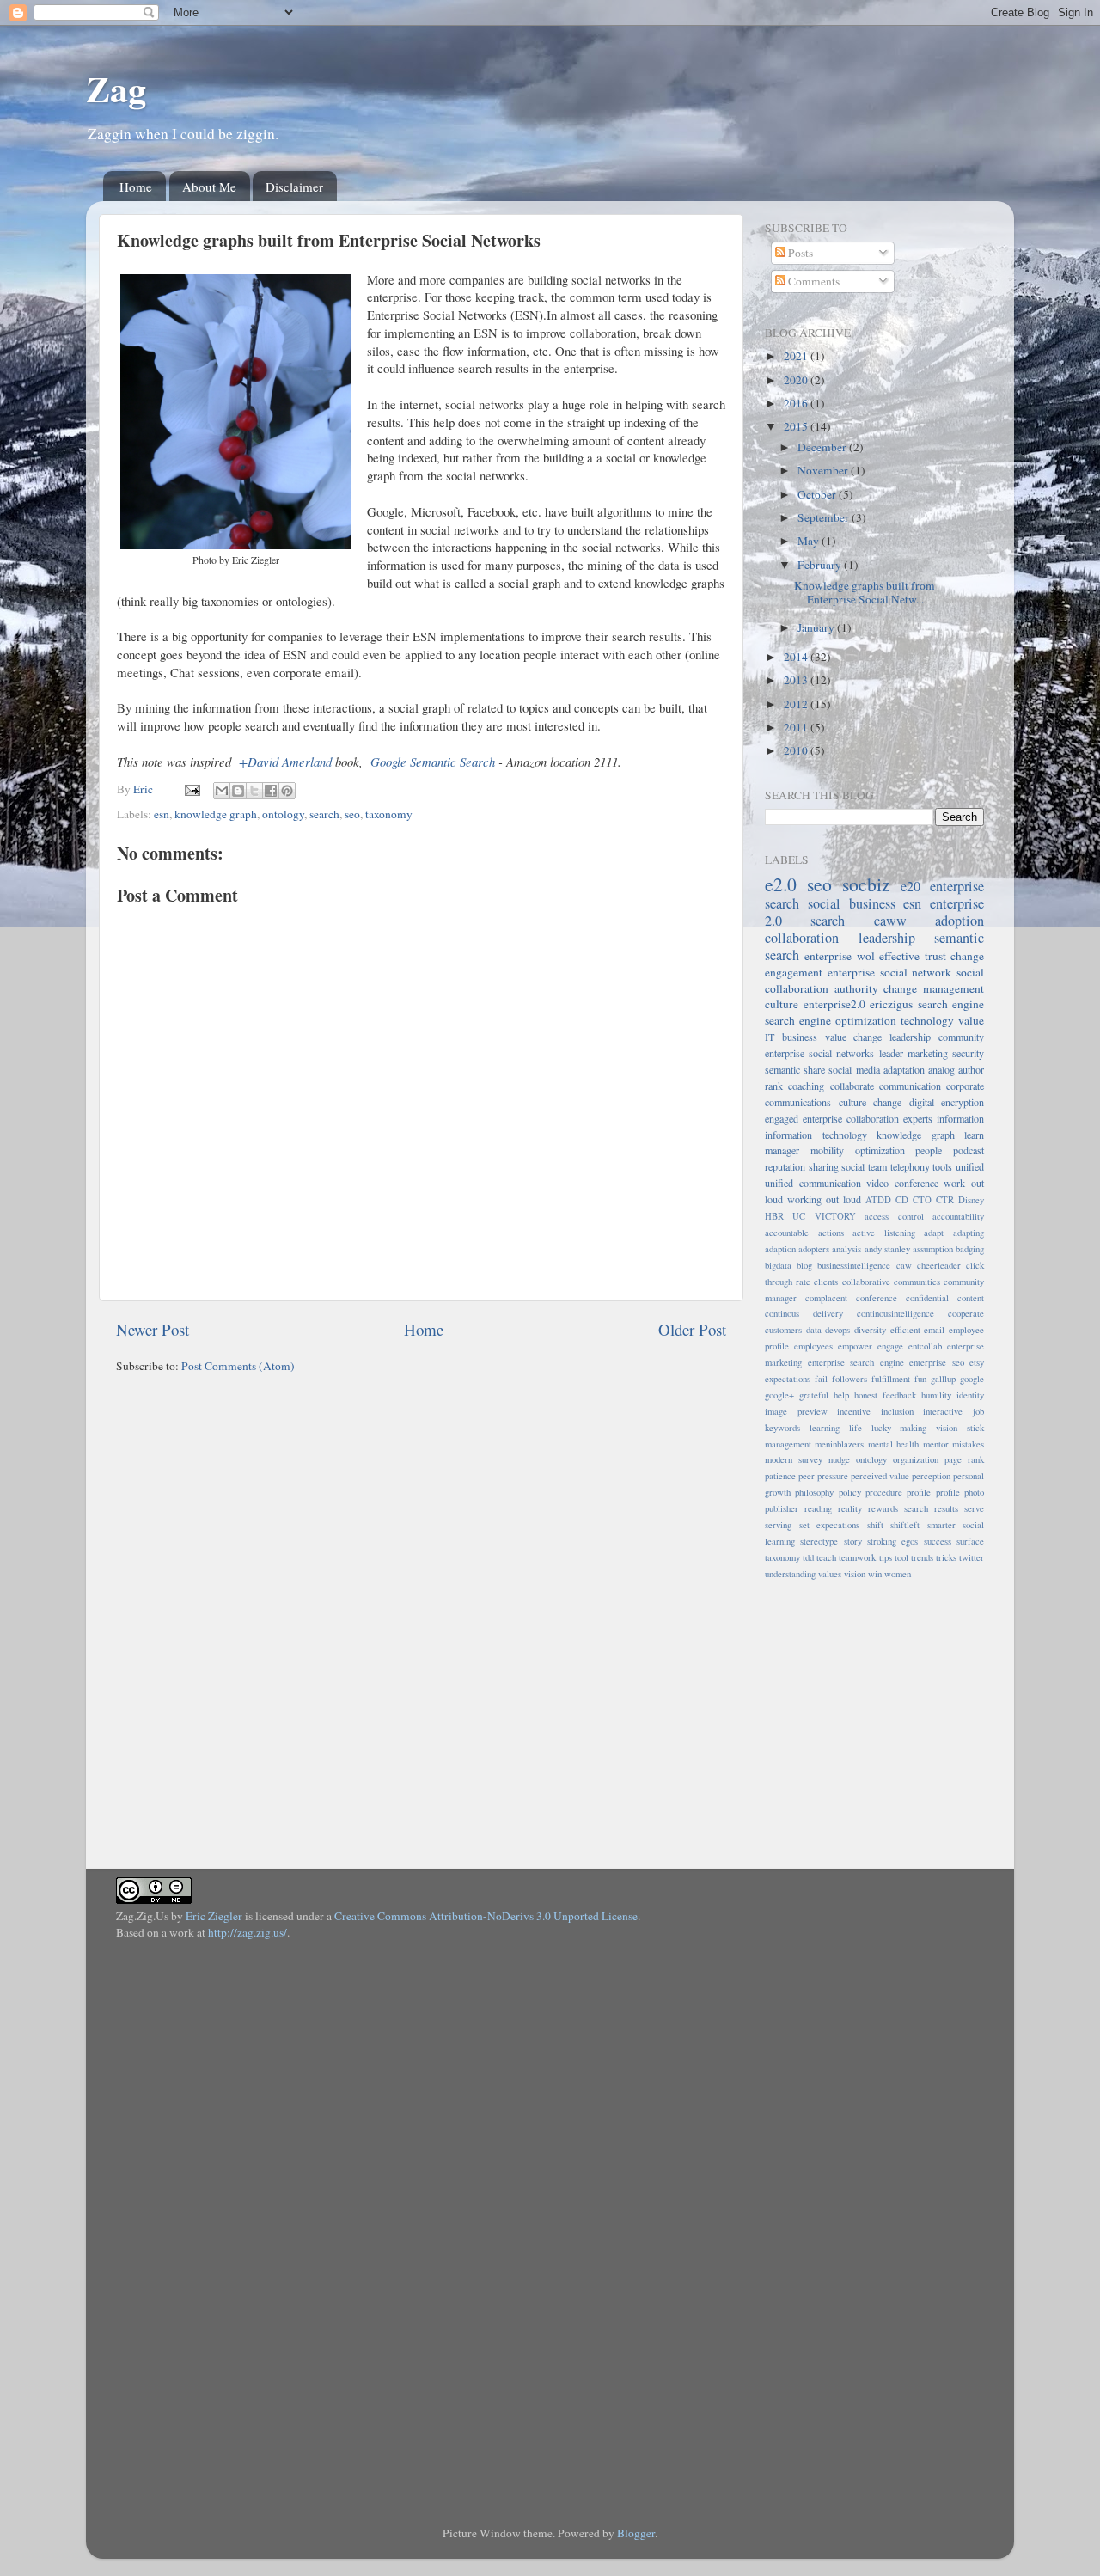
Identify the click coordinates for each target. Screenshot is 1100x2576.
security (968, 1053)
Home (136, 187)
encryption (962, 1102)
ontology (283, 814)
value (971, 1020)
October (818, 494)
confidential (927, 1298)
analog (941, 1069)
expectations (788, 1379)
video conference (902, 1183)
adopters (814, 1249)
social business (852, 903)
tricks (946, 1557)
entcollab (925, 1346)
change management (934, 988)
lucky (881, 1428)
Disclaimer (294, 187)
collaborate (852, 1086)
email (934, 1330)
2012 (797, 704)
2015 (797, 426)
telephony (910, 1166)
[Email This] (222, 791)
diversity (870, 1330)
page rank (964, 1459)
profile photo (960, 1492)
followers (849, 1379)
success (938, 1541)
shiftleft (905, 1525)
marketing (928, 1053)
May (810, 541)
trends (922, 1557)
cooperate (966, 1313)
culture (782, 1004)
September (825, 517)
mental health (893, 1444)
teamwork (857, 1557)
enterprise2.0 (834, 1004)
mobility (827, 1150)
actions (831, 1233)
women (898, 1574)
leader (891, 1053)
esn (162, 814)
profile (919, 1492)
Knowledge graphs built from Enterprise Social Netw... (865, 592)
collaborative (866, 1282)
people (929, 1150)
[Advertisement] (872, 1715)
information (960, 1118)
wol (866, 956)
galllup (943, 1379)
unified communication (813, 1183)
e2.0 (781, 884)
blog (804, 1265)
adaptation (904, 1069)
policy (850, 1492)
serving (778, 1525)
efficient (905, 1330)
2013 (797, 680)
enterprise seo (937, 1362)
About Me (209, 187)
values (830, 1574)
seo (352, 814)
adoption (959, 921)
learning (825, 1428)
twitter (972, 1557)
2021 (797, 356)
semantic (782, 1069)
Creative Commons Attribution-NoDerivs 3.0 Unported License (486, 1916)
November (824, 470)
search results (931, 1508)
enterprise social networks (819, 1053)
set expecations (830, 1525)
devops (837, 1330)
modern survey (794, 1459)
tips (886, 1557)
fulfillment (891, 1379)
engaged (782, 1118)
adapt (934, 1233)
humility (936, 1395)
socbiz (866, 884)
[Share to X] (254, 791)
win (875, 1574)
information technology (816, 1135)
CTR (945, 1200)
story (853, 1541)
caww (890, 921)
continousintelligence (895, 1313)
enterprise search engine (856, 1362)
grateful (814, 1395)
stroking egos (892, 1541)
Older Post (692, 1329)
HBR (774, 1216)
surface (970, 1541)
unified (970, 1166)
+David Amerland (285, 762)
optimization (880, 1150)
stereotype (819, 1541)
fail (821, 1379)
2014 (797, 657)
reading (818, 1508)
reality (850, 1508)
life (856, 1428)
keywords (782, 1428)
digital (922, 1102)
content (971, 1298)
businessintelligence (854, 1265)
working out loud (824, 1199)
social (853, 1166)
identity (970, 1395)
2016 (797, 403)
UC (799, 1216)
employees (813, 1346)
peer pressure (823, 1476)
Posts (799, 253)
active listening (884, 1233)
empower (855, 1346)
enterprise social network (890, 972)
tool (901, 1557)
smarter (941, 1525)
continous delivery (804, 1313)
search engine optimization (831, 1020)
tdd (808, 1557)
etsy (977, 1362)
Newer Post (153, 1329)
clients (826, 1282)
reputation (785, 1166)
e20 (911, 886)
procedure (884, 1492)
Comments (813, 281)
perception (931, 1476)
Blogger (636, 2533)
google (972, 1379)
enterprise (828, 956)
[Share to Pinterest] (287, 791)
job (978, 1411)
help (841, 1395)
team (877, 1166)
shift (875, 1525)
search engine (951, 1004)
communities (917, 1282)
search (324, 814)
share (814, 1069)
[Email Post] (191, 789)
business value (814, 1037)
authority (856, 988)
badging (970, 1249)
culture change (871, 1102)
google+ (779, 1395)
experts (918, 1118)
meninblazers (839, 1444)
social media (854, 1069)
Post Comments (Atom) (238, 1366)
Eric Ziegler (214, 1916)
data (814, 1330)
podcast (969, 1150)
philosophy (814, 1492)
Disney (971, 1200)
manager (782, 1150)
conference (877, 1298)
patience (780, 1476)
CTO (922, 1200)
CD (902, 1200)
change (967, 956)
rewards (883, 1508)
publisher (782, 1508)
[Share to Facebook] (271, 791)
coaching (806, 1086)
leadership (887, 938)
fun (920, 1379)
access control (894, 1216)
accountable (787, 1233)
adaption (780, 1249)
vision (855, 1574)
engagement (794, 972)
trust (935, 956)
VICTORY (835, 1216)
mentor (936, 1444)
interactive (943, 1411)
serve (974, 1508)
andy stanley (887, 1249)
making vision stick (942, 1428)
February (821, 565)
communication (910, 1086)
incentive (854, 1411)
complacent (826, 1298)
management (788, 1444)
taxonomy (389, 814)
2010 (797, 750)
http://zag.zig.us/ (247, 1932)
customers (783, 1330)
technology (927, 1020)
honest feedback (885, 1395)
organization (916, 1459)
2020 (797, 380)
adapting (969, 1233)
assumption (933, 1249)
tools (942, 1166)
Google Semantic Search (433, 762)
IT (770, 1037)
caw (904, 1265)
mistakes (968, 1444)
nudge (839, 1459)
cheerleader (939, 1265)
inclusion (897, 1411)
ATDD (878, 1200)
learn (974, 1135)
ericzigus (891, 1004)
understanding (790, 1574)
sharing (824, 1166)
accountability (958, 1216)
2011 (797, 727)
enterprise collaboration (851, 1118)
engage (890, 1346)
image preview (796, 1411)
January (817, 627)
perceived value (880, 1476)
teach (826, 1557)
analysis (846, 1249)
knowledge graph (216, 814)
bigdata (778, 1265)
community (961, 1037)
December (823, 447)
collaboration (802, 938)
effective (899, 956)
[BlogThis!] (238, 791)
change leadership (892, 1037)
